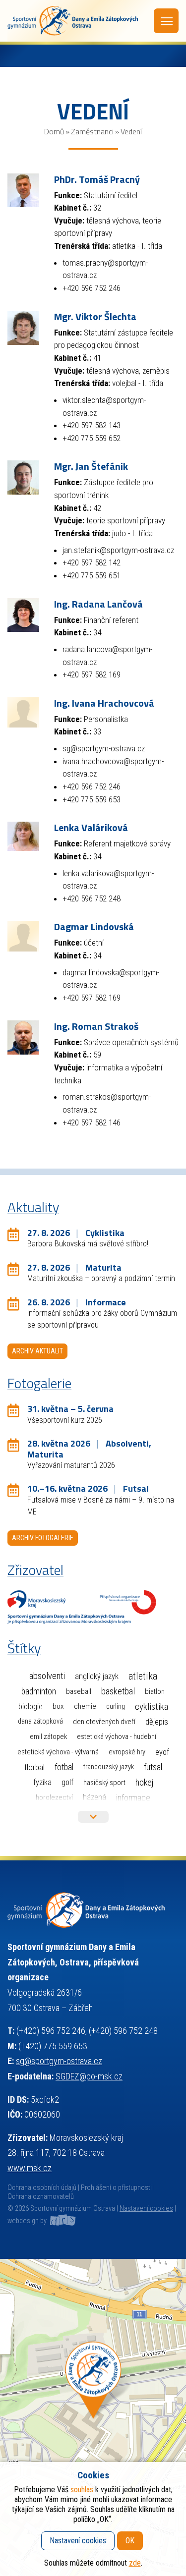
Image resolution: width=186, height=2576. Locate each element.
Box (58, 1706)
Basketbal (118, 1691)
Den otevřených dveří (104, 1722)
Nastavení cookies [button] (146, 2209)
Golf (67, 1782)
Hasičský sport (104, 1783)
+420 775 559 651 (92, 575)
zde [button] (135, 2563)
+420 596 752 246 (92, 288)
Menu (166, 21)
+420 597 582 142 (92, 562)
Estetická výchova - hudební (117, 1737)
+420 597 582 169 (92, 674)
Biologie (31, 1707)
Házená (94, 1797)
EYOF (162, 1752)
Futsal (153, 1767)
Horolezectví (54, 1797)
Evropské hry (127, 1752)
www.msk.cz (30, 2168)
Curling (116, 1707)
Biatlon (155, 1691)
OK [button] (130, 2541)
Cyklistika (152, 1707)
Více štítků (93, 1817)
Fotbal (64, 1767)
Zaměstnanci (92, 131)
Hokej (144, 1782)
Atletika (143, 1676)
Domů (54, 131)
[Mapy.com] (93, 2417)
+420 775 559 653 (92, 799)
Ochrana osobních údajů (42, 2188)
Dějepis (157, 1722)
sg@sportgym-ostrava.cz (104, 748)
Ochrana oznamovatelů (41, 2197)
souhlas (82, 2490)
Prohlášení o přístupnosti (116, 2188)
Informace (133, 1798)
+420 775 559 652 (92, 438)
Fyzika (42, 1782)
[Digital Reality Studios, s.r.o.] (62, 2221)
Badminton (39, 1691)
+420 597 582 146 (92, 1122)
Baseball (79, 1691)
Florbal (34, 1767)
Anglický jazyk (97, 1676)
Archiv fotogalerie (43, 1538)
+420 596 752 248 (92, 898)
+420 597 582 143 (92, 425)
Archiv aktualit (37, 1351)
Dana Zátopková (40, 1721)
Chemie (85, 1706)
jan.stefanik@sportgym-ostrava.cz (118, 550)
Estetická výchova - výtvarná (58, 1752)
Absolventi (47, 1676)
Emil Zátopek (48, 1737)
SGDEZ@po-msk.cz (89, 2076)
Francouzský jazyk (109, 1767)
